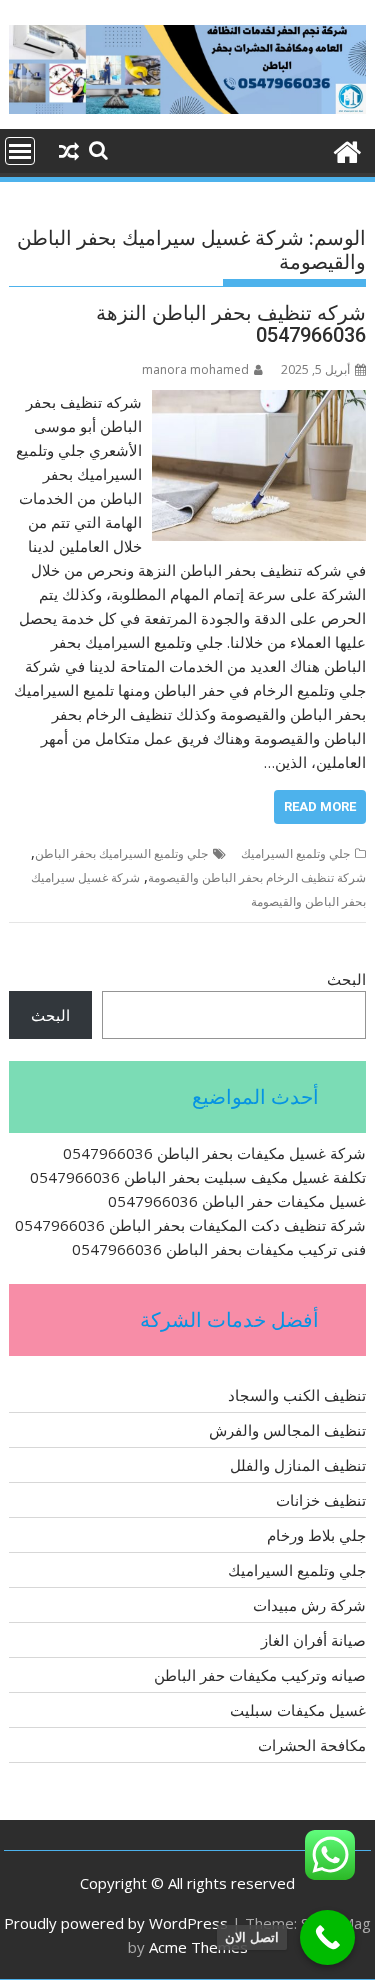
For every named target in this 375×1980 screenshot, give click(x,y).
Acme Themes (198, 1947)
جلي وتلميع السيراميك (295, 853)
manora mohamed (195, 369)
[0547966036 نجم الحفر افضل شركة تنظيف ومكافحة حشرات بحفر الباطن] (346, 149)
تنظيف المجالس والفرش (287, 1430)
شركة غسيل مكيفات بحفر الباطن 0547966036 (214, 1153)
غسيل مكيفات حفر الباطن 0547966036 (237, 1201)
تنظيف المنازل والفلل (298, 1465)
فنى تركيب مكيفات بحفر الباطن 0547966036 (219, 1249)
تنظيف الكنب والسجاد (297, 1395)
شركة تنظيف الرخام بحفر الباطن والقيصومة (257, 877)
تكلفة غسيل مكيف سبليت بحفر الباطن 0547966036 (198, 1177)
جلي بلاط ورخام (316, 1535)
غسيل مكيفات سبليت (298, 1710)
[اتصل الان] (327, 1937)
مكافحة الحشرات (312, 1745)
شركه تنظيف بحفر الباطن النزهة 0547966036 (231, 324)
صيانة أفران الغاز (313, 1640)
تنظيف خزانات (321, 1500)
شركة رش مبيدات (309, 1605)
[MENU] (20, 151)
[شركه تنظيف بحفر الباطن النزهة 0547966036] (259, 402)
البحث (346, 979)
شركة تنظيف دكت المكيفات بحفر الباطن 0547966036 (190, 1225)
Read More (320, 806)
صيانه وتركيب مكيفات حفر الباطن (260, 1675)
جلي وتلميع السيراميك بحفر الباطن (121, 853)
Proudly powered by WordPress (116, 1923)
